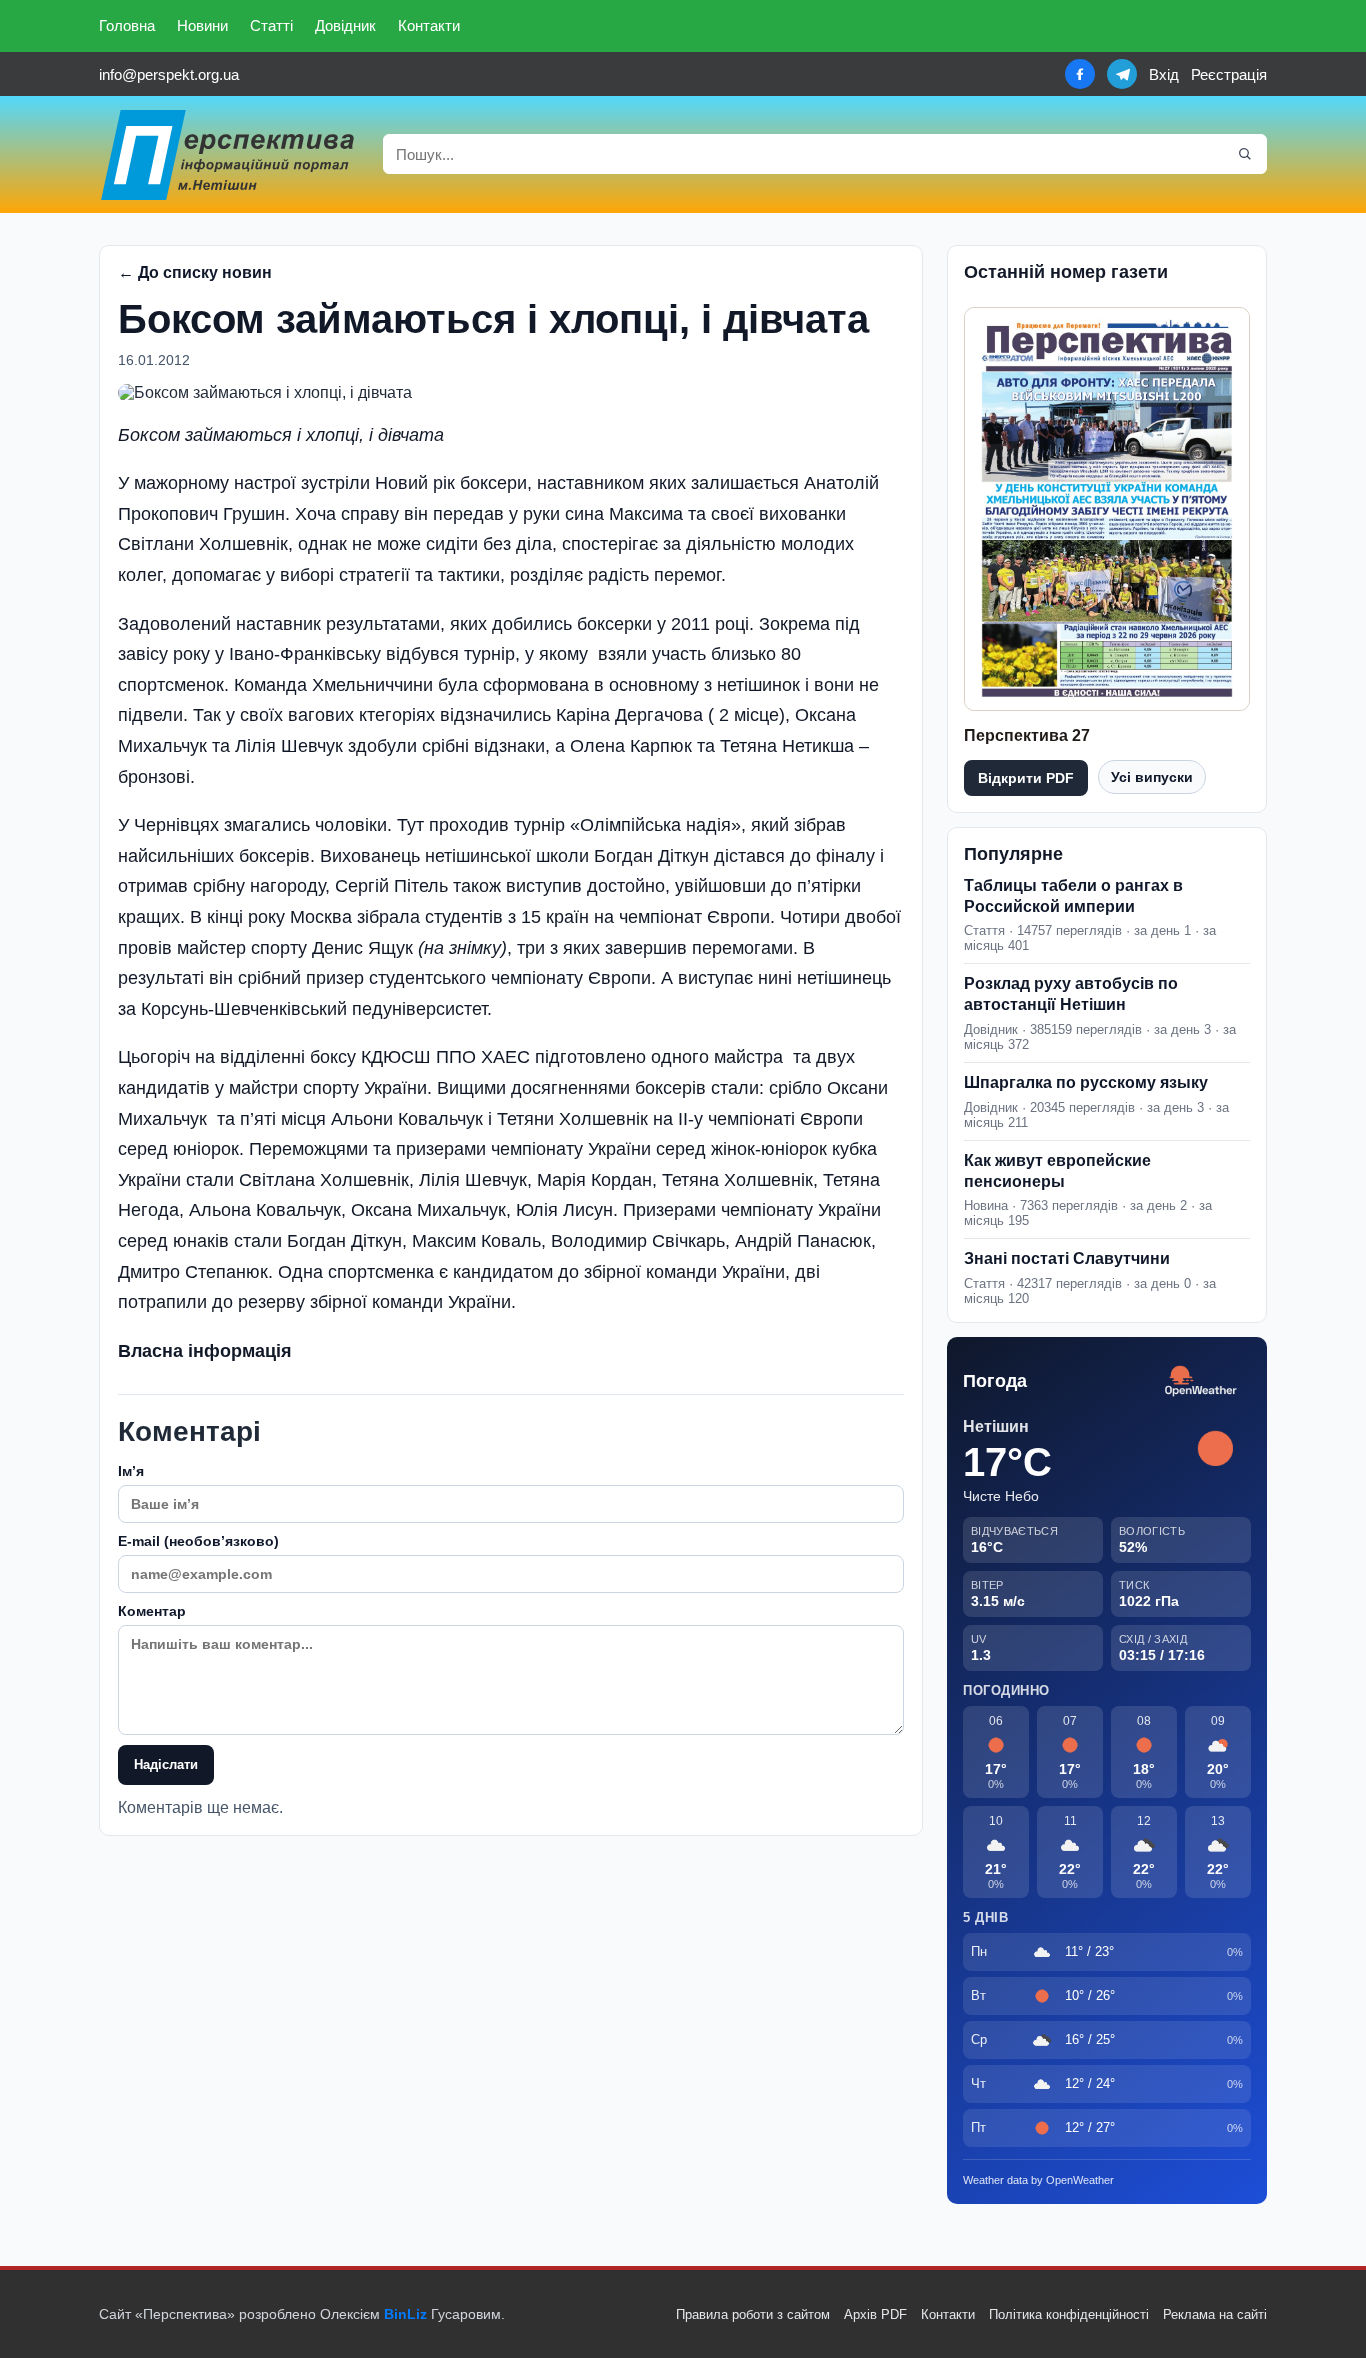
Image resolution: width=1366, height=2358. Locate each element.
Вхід (1164, 74)
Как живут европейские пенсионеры (1057, 1171)
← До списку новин (195, 272)
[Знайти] (1245, 154)
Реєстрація (1229, 74)
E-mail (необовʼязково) (198, 1541)
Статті (271, 25)
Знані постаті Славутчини (1067, 1258)
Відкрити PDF (1026, 778)
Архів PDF (875, 2314)
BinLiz (405, 2314)
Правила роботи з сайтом (753, 2314)
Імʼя (131, 1471)
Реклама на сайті (1215, 2314)
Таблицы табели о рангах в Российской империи (1073, 896)
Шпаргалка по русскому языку (1086, 1082)
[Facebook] (1080, 74)
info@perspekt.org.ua (169, 74)
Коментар (152, 1611)
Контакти (429, 25)
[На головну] (229, 154)
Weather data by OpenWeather (1038, 2180)
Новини (202, 25)
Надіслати (166, 1764)
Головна (127, 25)
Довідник (345, 25)
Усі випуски (1152, 777)
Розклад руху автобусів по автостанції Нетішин (1071, 994)
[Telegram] (1122, 74)
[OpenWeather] (1201, 1381)
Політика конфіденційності (1069, 2314)
